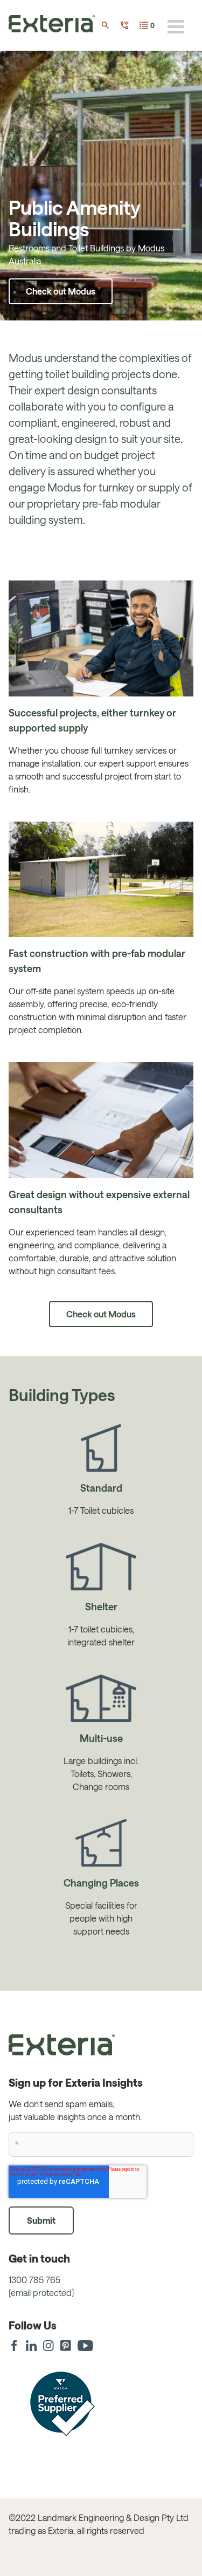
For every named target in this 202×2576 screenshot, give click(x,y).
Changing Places (101, 1883)
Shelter (101, 1607)
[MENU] (176, 26)
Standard (101, 1488)
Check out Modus (61, 291)
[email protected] (41, 2293)
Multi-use (101, 1738)
